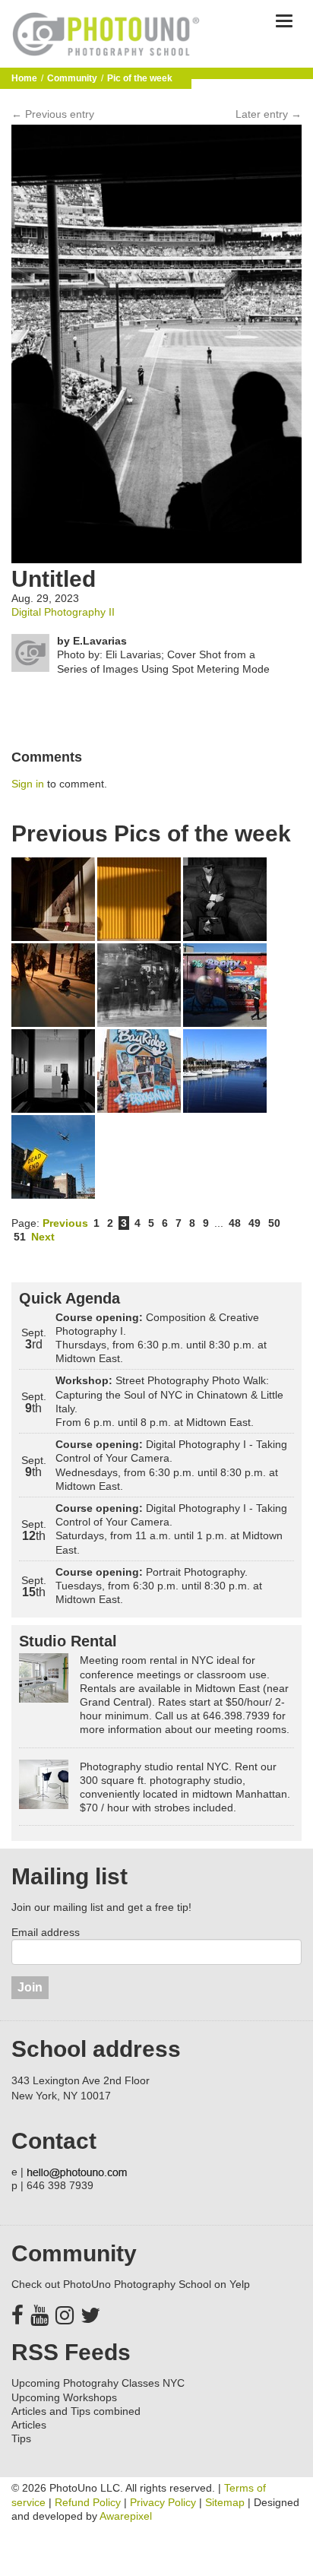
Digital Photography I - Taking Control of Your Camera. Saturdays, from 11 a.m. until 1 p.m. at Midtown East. (171, 1529)
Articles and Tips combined (76, 2411)
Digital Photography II (63, 612)
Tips (21, 2438)
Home (24, 78)
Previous (65, 1223)
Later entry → (269, 114)
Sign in (28, 784)
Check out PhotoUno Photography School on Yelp (131, 2284)
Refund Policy (88, 2502)
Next (43, 1237)
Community (72, 78)
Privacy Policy (163, 2502)
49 (255, 1223)
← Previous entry (53, 114)
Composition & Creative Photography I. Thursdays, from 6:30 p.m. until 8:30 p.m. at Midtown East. (161, 1338)
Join (30, 1987)
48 (235, 1223)
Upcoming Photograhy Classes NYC (98, 2383)
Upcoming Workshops (64, 2397)
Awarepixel (126, 2516)
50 (274, 1223)
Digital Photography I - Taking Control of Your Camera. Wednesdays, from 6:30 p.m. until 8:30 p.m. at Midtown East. (171, 1465)
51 (20, 1237)
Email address (46, 1932)
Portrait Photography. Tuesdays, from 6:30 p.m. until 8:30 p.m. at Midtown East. (159, 1586)
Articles (29, 2425)
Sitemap (225, 2502)
